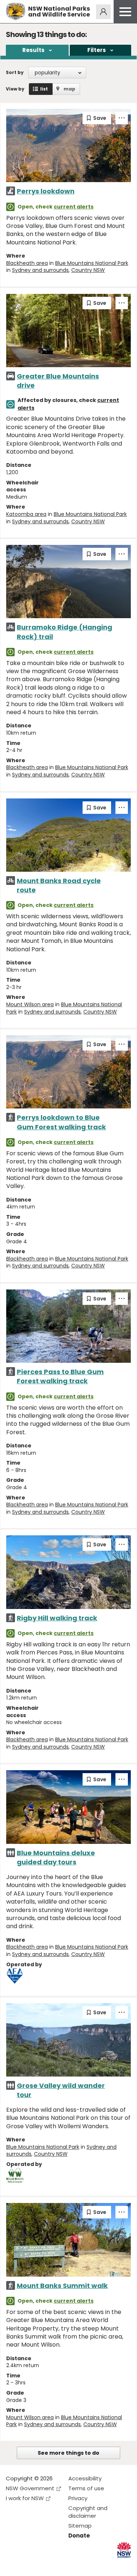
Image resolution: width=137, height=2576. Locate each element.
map (69, 89)
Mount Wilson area (30, 1004)
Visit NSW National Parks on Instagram (28, 2564)
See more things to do (68, 2453)
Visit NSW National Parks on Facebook (13, 2564)
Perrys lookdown (46, 191)
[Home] (16, 12)
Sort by (15, 72)
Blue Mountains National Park (92, 263)
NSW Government (30, 2488)
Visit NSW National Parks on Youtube (44, 2564)
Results (33, 50)
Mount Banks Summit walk (62, 2286)
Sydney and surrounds (40, 270)
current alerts (74, 207)
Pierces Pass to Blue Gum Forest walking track (60, 1376)
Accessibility (85, 2478)
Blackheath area (27, 263)
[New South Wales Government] (124, 2550)
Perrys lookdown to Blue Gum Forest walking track (61, 1122)
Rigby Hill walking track (57, 1618)
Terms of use (86, 2488)
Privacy (78, 2498)
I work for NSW (25, 2498)
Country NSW (88, 270)
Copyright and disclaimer (88, 2512)
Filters (97, 50)
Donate (79, 2536)
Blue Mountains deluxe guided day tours (56, 1857)
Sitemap (80, 2526)
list (44, 89)
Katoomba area (26, 514)
